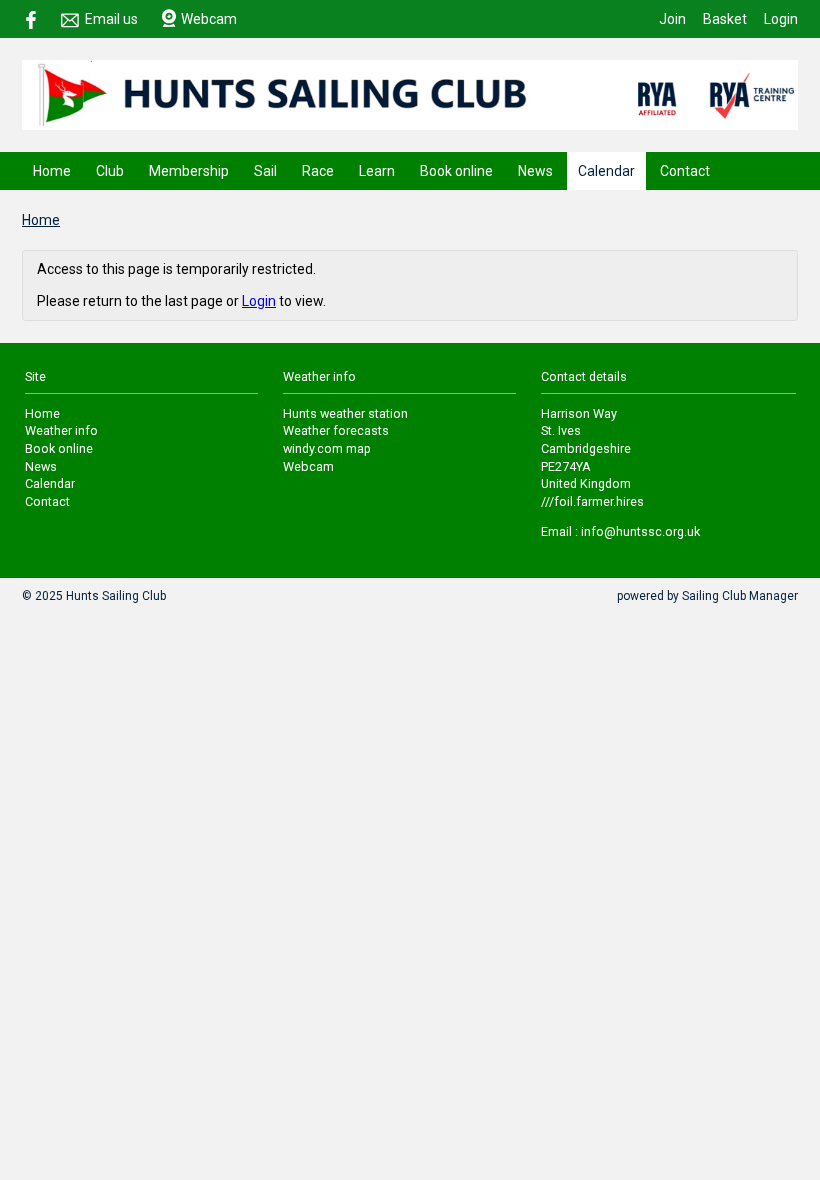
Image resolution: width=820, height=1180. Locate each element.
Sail (265, 171)
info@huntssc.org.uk (640, 531)
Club (110, 171)
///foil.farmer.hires (592, 501)
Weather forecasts (336, 430)
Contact (685, 171)
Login (781, 19)
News (535, 171)
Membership (189, 171)
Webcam (209, 19)
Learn (377, 171)
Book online (456, 171)
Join (672, 19)
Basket (725, 19)
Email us (111, 19)
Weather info (61, 430)
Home (52, 171)
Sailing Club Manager (740, 596)
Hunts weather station (345, 413)
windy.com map (327, 448)
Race (318, 171)
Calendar (606, 171)
